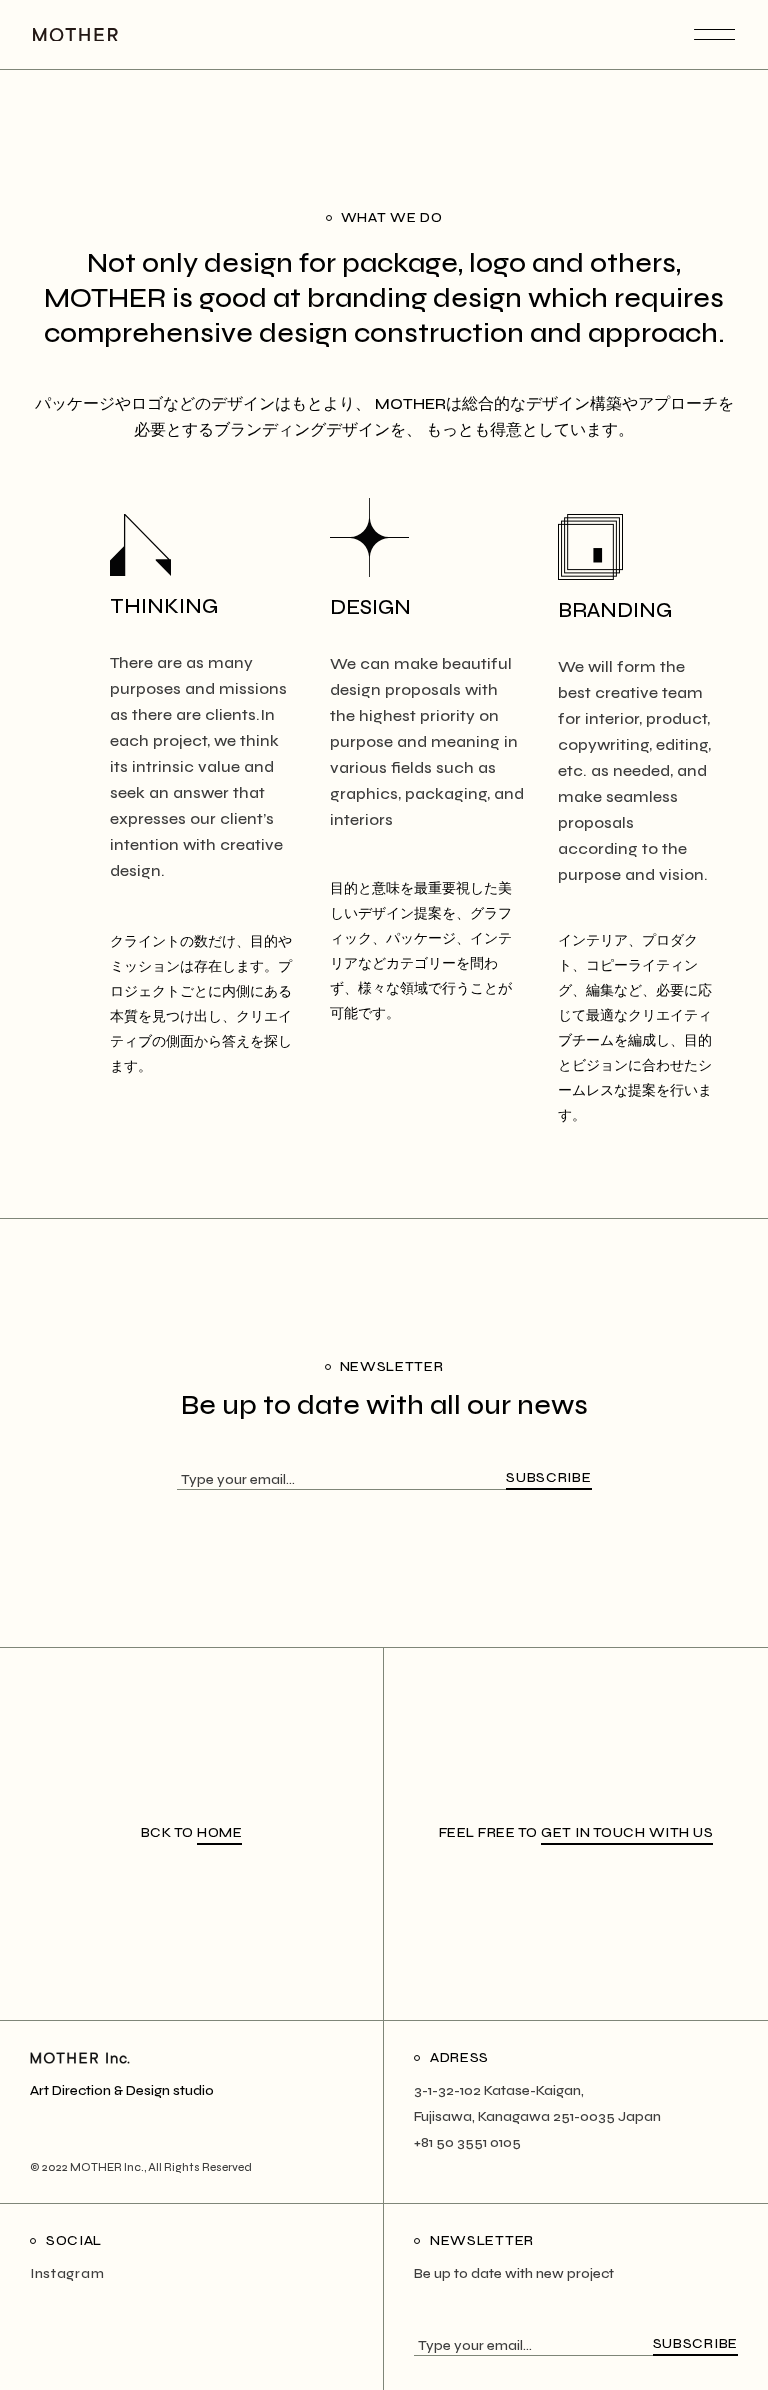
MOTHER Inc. (107, 2167)
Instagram (67, 2273)
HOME (219, 1832)
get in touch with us (627, 1832)
